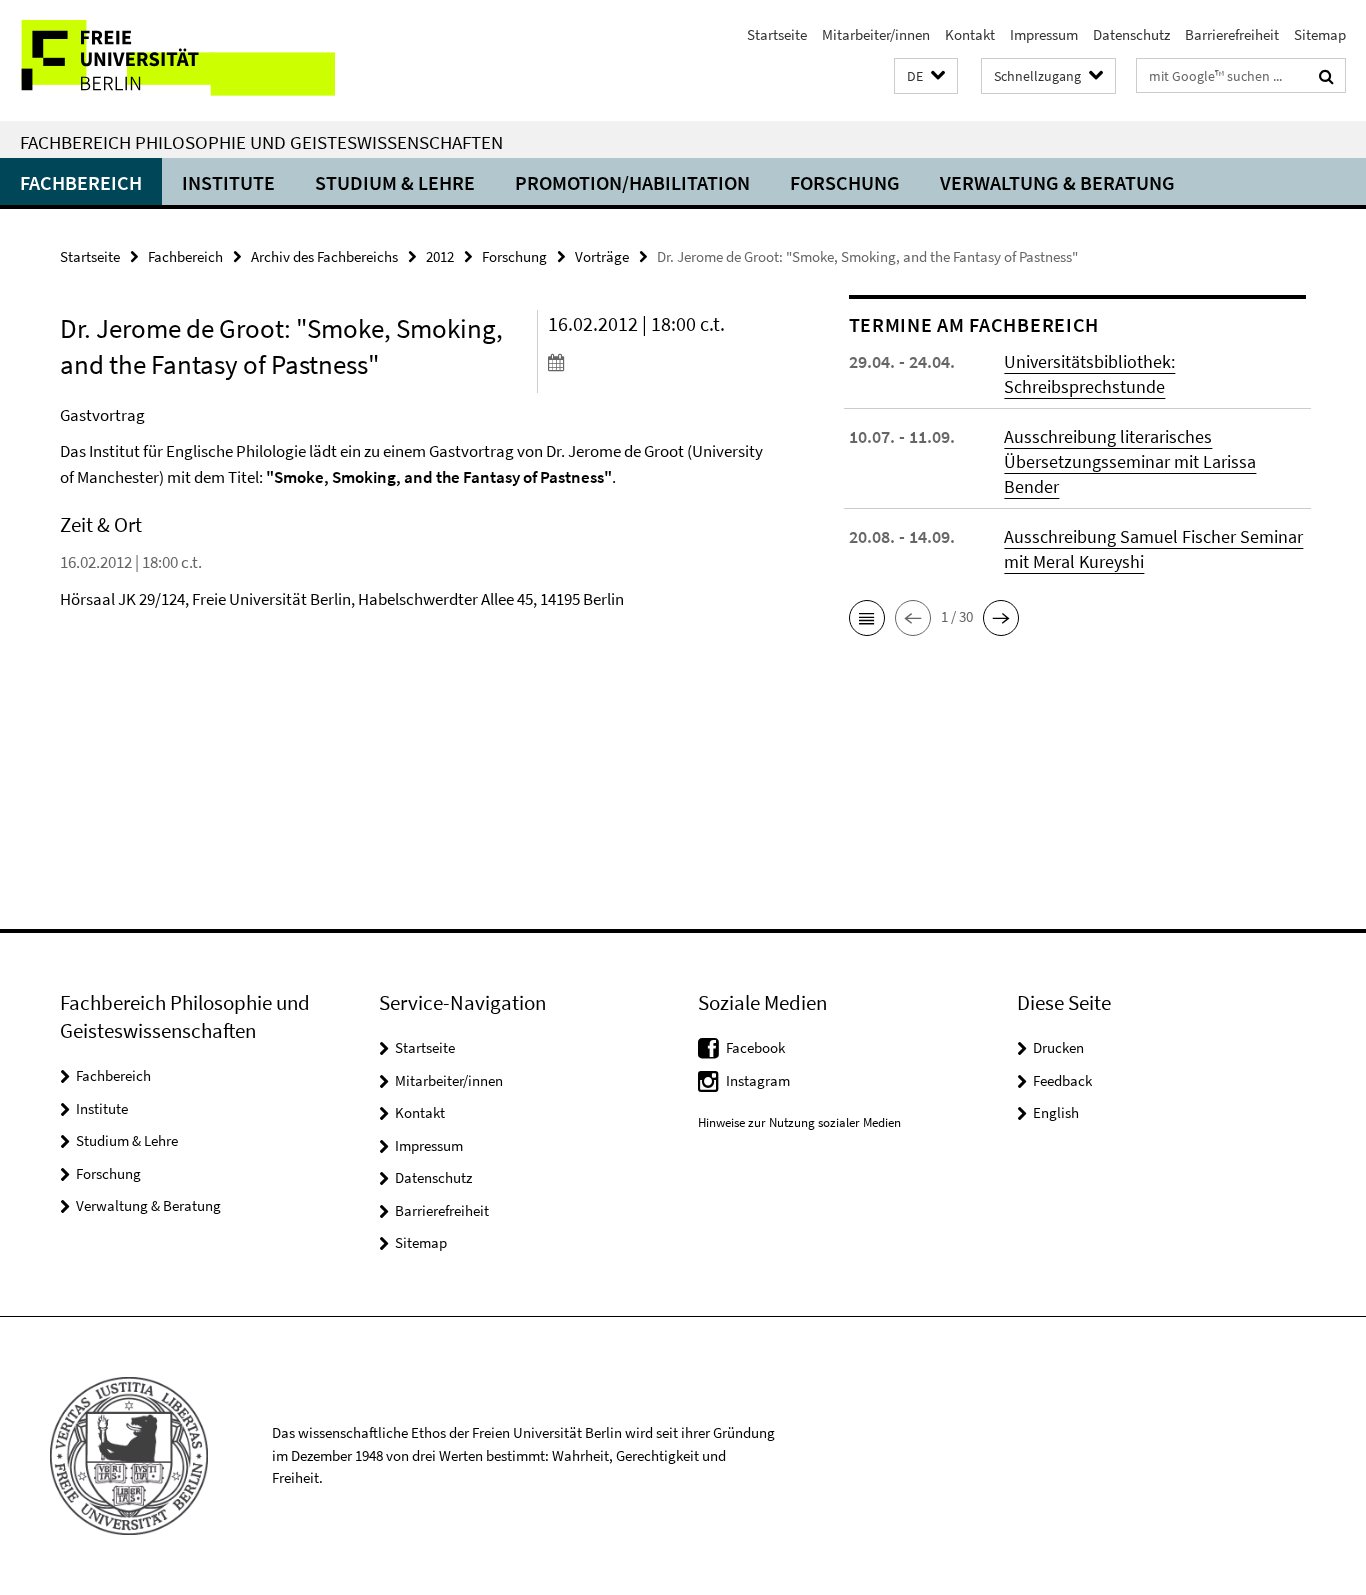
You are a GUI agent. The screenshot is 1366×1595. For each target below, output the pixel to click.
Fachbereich (81, 182)
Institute (228, 182)
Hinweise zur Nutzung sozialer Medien (799, 1122)
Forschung (845, 182)
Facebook (755, 1047)
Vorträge (602, 256)
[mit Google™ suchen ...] (1326, 76)
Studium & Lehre (395, 182)
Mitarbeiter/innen (876, 34)
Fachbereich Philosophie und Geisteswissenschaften (261, 142)
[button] (926, 76)
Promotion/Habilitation (632, 182)
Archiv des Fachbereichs (324, 256)
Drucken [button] (1058, 1047)
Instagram (758, 1080)
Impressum (1044, 34)
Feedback (1062, 1080)
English (1056, 1112)
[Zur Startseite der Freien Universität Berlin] (167, 60)
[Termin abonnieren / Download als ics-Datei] (661, 362)
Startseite (777, 34)
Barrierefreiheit (1232, 34)
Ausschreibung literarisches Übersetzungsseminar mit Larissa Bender (1130, 461)
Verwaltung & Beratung (1057, 182)
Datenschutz (1131, 34)
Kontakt (970, 34)
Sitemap (1320, 34)
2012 (440, 256)
